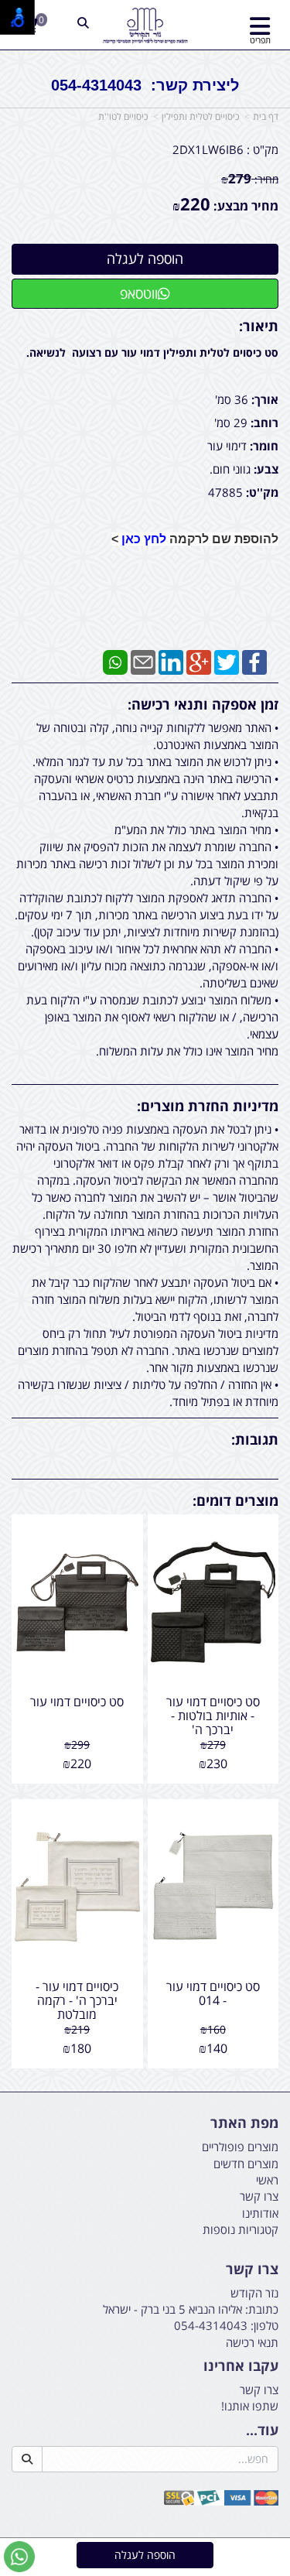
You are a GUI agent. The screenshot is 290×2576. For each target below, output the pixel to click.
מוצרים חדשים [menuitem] (246, 2164)
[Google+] (199, 661)
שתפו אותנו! (250, 2406)
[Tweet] (227, 661)
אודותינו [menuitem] (260, 2213)
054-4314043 (211, 2325)
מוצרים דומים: (235, 1500)
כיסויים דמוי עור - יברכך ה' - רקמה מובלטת (77, 2000)
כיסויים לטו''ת (123, 116)
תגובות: (255, 1439)
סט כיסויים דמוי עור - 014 (213, 1993)
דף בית (266, 116)
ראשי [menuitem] (267, 2180)
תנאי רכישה (252, 2342)
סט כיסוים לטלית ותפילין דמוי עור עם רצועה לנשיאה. (152, 352)
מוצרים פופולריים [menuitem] (240, 2147)
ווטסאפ (139, 293)
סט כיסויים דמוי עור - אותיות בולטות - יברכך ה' (213, 1715)
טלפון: (264, 2325)
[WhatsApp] (115, 661)
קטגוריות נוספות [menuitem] (241, 2229)
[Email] (143, 661)
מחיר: (250, 179)
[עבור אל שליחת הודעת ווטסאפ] (19, 2557)
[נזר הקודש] (145, 26)
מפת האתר (244, 2123)
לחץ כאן (144, 539)
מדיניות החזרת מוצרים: (208, 1106)
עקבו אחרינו (241, 2366)
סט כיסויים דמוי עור (77, 1702)
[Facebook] (254, 661)
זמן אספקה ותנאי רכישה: (203, 704)
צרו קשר (252, 2270)
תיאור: (259, 326)
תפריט (260, 40)
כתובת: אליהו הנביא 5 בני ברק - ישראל (191, 2309)
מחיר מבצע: (246, 206)
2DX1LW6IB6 (208, 149)
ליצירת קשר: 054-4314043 (145, 85)
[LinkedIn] (171, 661)
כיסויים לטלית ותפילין (200, 116)
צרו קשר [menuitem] (259, 2196)
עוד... (262, 2431)
